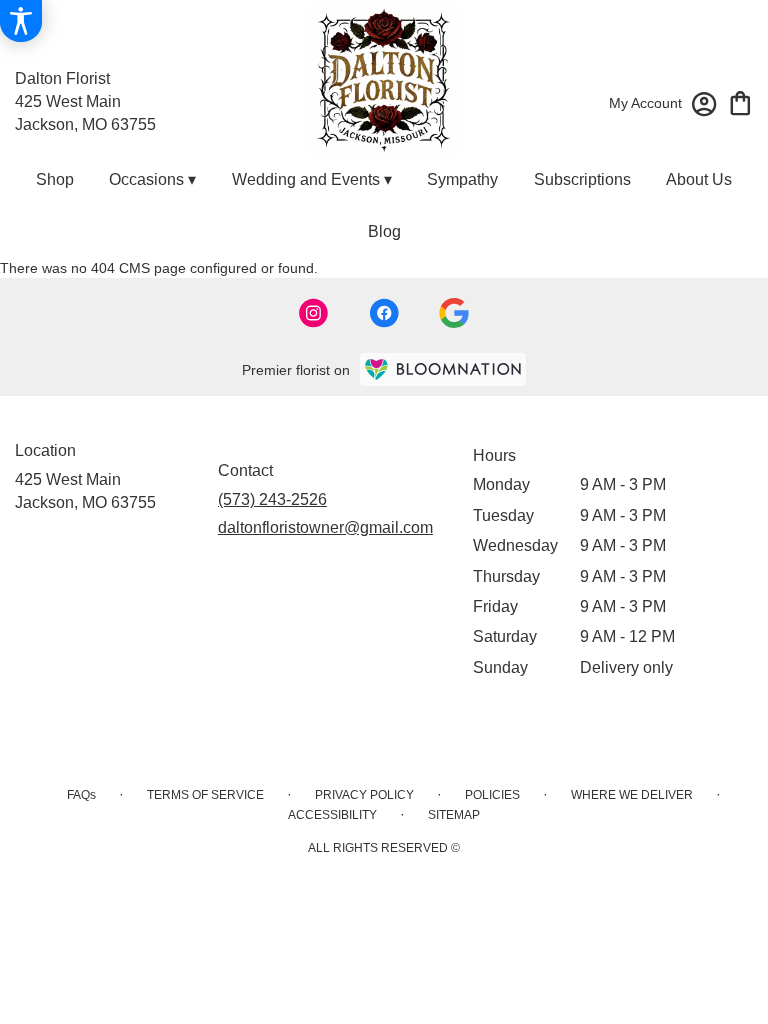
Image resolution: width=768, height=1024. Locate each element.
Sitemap (454, 815)
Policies (492, 795)
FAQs (81, 795)
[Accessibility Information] (21, 21)
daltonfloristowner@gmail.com (325, 527)
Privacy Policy (364, 795)
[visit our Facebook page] (384, 313)
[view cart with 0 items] (740, 101)
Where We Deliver (632, 795)
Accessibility (332, 815)
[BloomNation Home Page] (443, 369)
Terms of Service (205, 795)
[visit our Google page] (454, 313)
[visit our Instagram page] (314, 313)
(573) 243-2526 (272, 499)
